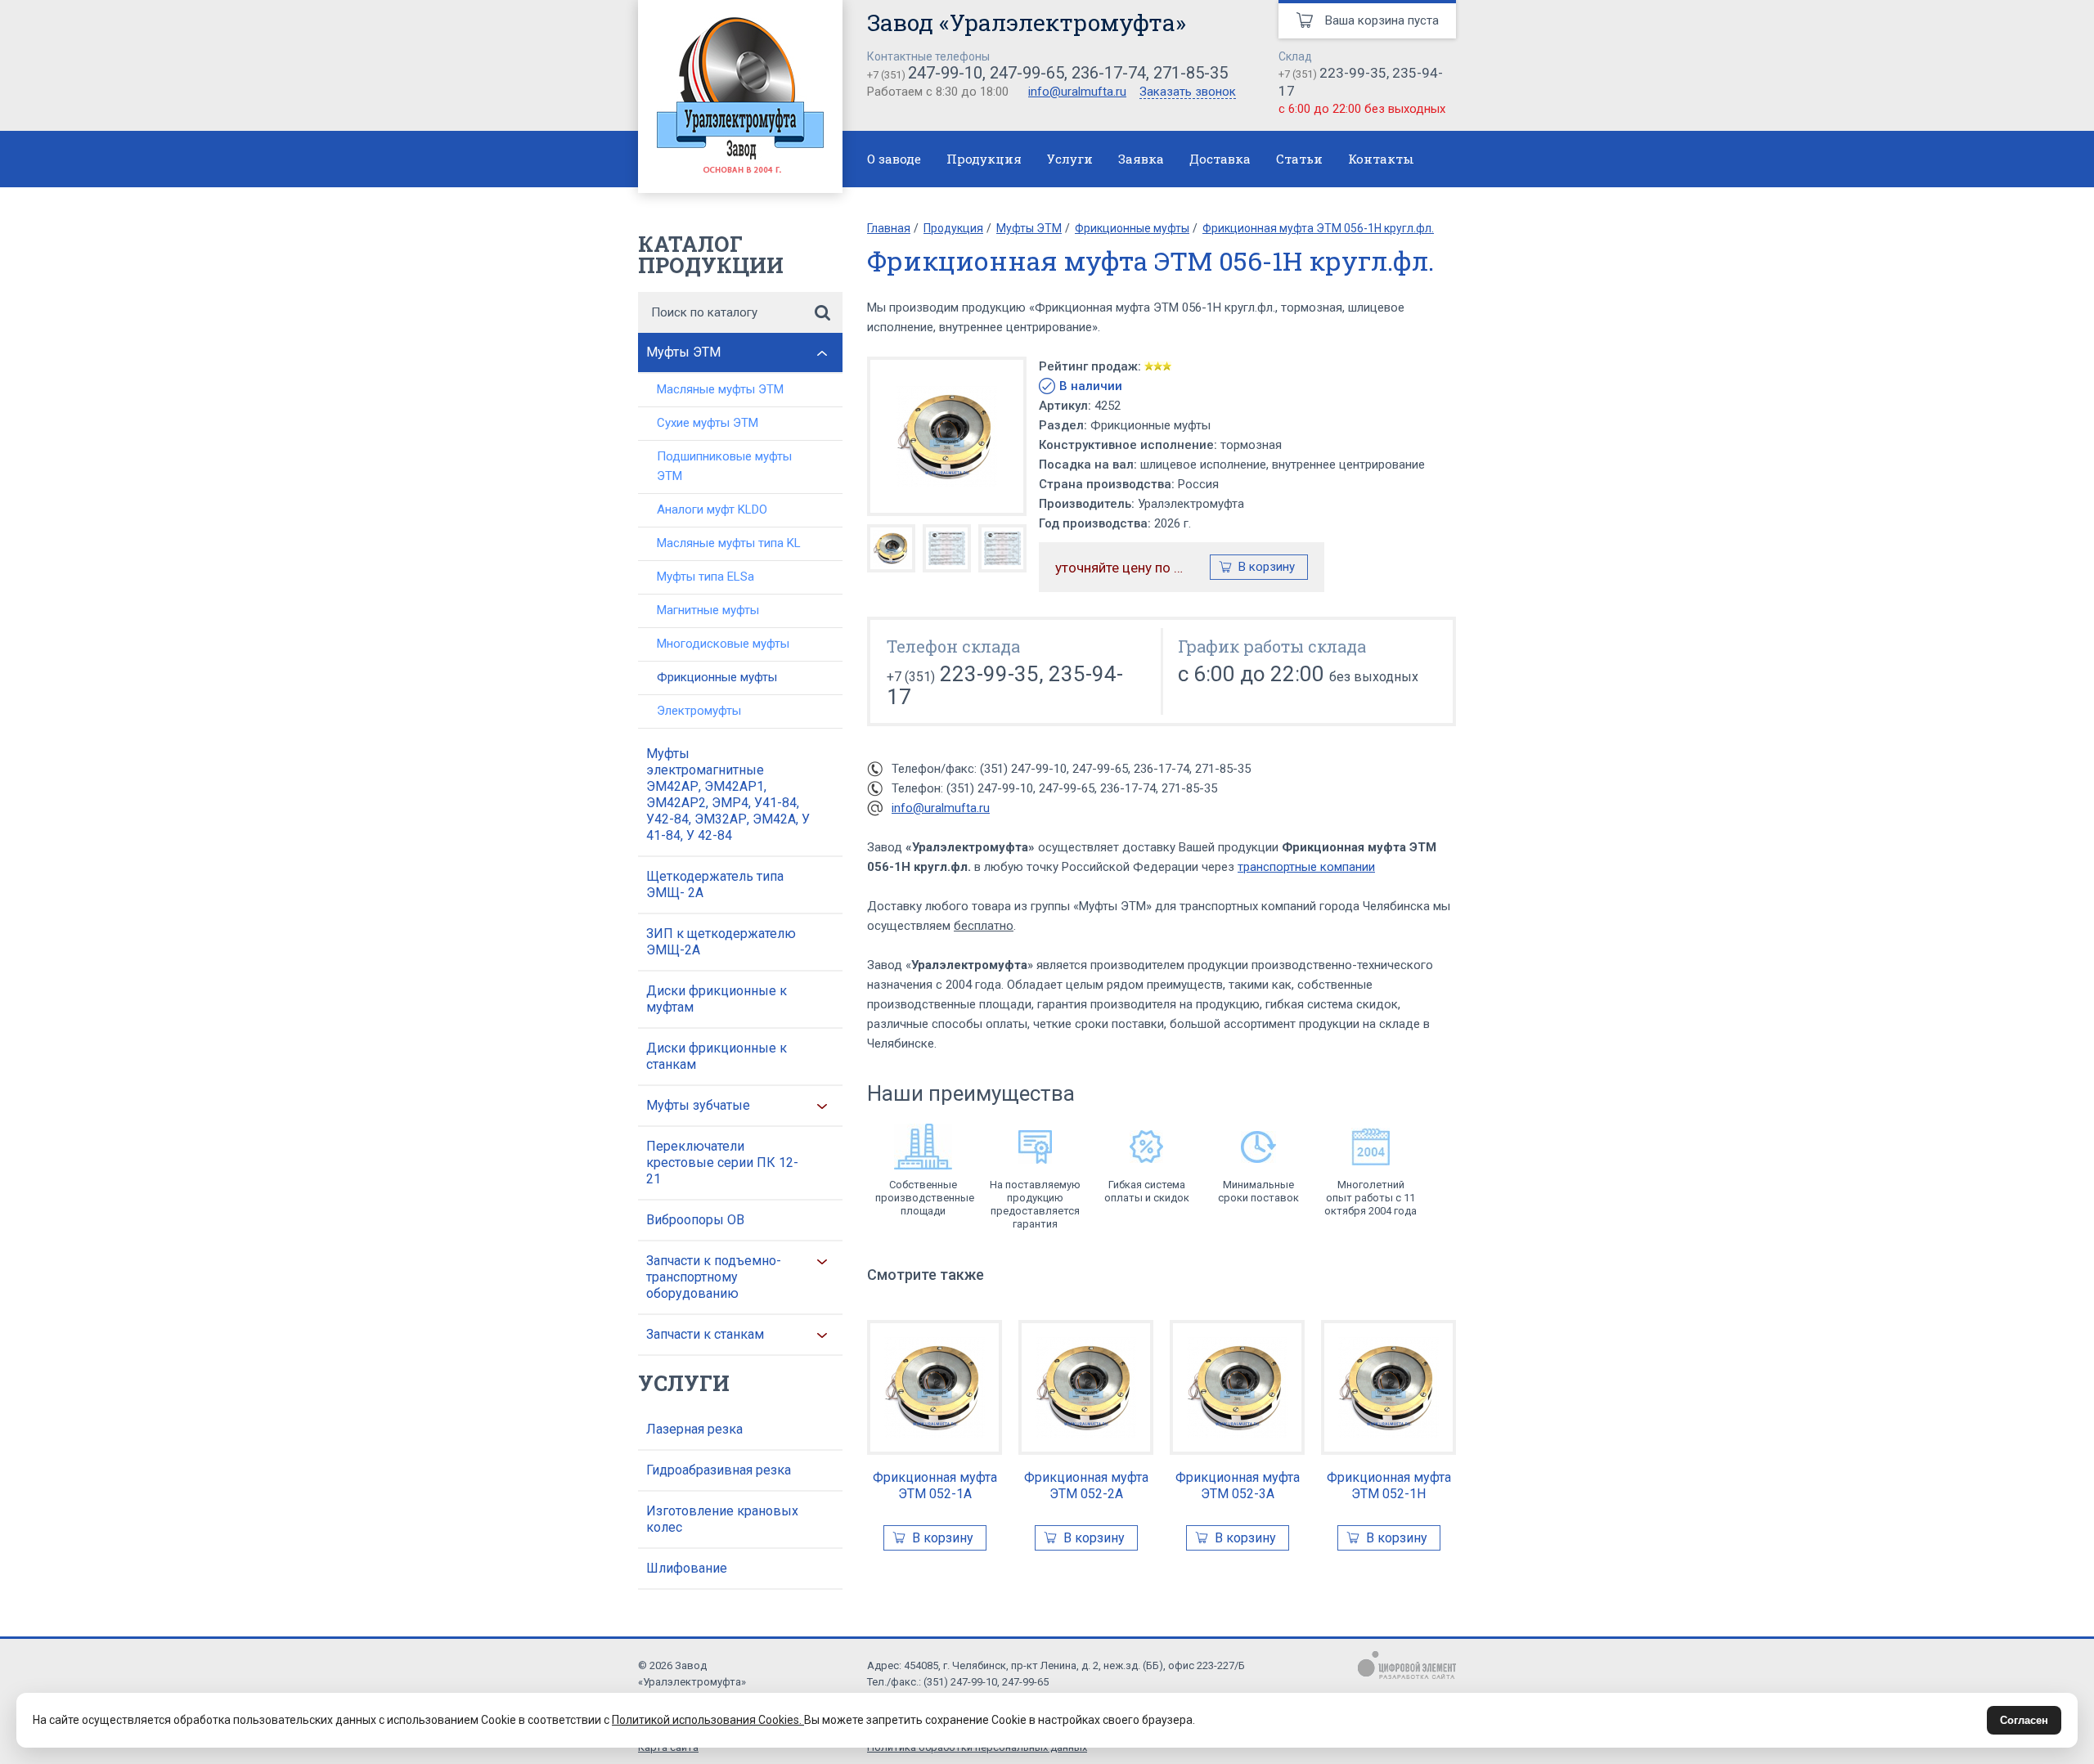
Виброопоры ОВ (695, 1220)
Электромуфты (699, 711)
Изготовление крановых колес (722, 1519)
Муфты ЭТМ (683, 352)
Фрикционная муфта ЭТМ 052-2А (1086, 1486)
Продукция (984, 159)
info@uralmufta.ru (1077, 92)
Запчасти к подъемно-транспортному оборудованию (714, 1277)
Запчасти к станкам (705, 1334)
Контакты (1381, 159)
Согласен (2024, 1720)
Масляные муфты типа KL (729, 543)
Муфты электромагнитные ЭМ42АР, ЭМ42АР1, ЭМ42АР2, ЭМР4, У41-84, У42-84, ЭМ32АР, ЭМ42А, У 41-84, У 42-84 (728, 794)
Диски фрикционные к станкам (717, 1056)
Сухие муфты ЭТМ (708, 423)
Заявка (1141, 159)
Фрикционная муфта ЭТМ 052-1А (935, 1486)
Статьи (1299, 159)
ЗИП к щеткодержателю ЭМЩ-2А (721, 942)
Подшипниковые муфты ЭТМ (724, 466)
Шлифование (687, 1568)
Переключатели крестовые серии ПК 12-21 (722, 1163)
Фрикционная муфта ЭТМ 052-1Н (1389, 1486)
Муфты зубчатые (698, 1105)
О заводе (894, 159)
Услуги (1070, 159)
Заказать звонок (1188, 92)
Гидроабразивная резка (719, 1470)
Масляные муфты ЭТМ (720, 389)
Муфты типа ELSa (705, 577)
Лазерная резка (694, 1429)
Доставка (1220, 159)
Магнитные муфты (708, 610)
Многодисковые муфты (723, 644)
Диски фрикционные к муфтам (717, 999)
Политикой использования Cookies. (708, 1720)
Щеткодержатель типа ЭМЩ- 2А (715, 884)
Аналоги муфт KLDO (712, 509)
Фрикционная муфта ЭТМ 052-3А (1238, 1486)
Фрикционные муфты (717, 677)
